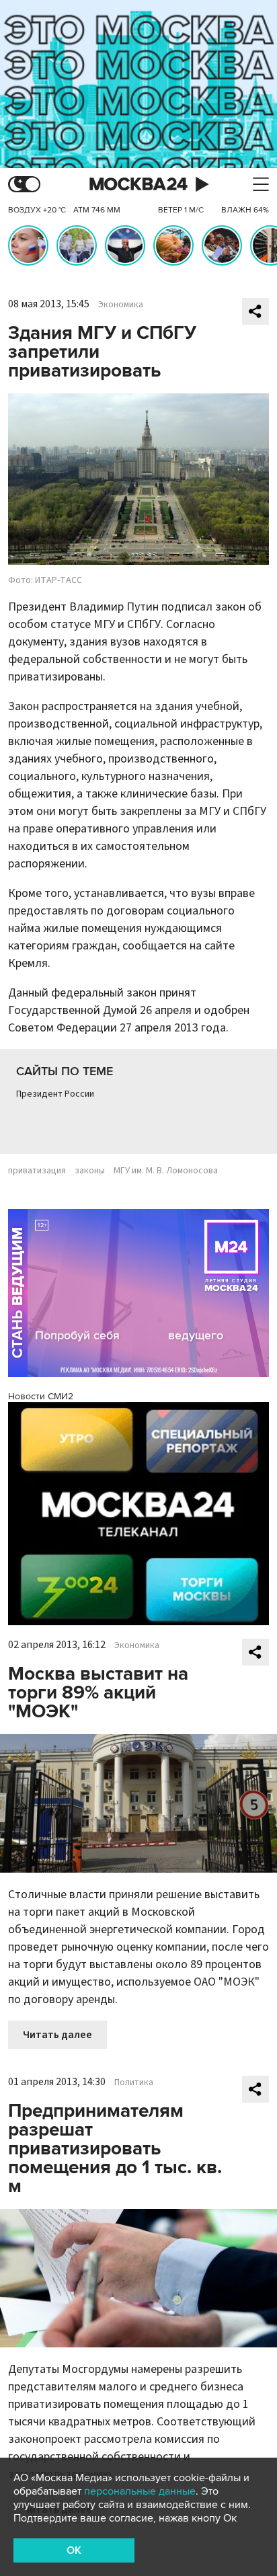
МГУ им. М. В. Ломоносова (166, 1171)
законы (90, 1171)
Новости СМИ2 (41, 1396)
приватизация (37, 1171)
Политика (134, 2082)
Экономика (121, 305)
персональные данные (140, 2491)
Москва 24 (138, 185)
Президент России (55, 1094)
